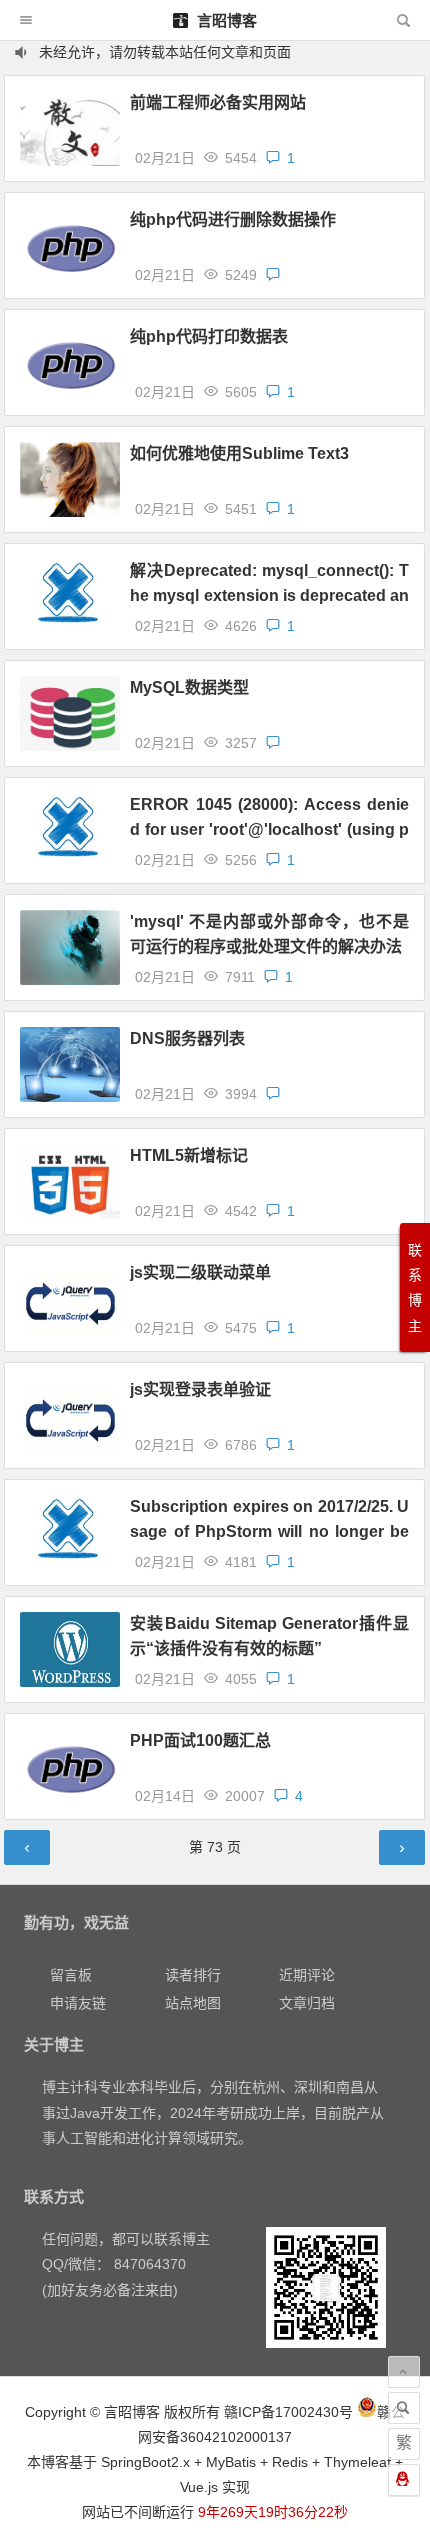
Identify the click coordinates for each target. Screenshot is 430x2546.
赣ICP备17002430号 (288, 2412)
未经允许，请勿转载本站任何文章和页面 (165, 52)
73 (215, 1847)
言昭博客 (225, 20)
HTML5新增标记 (189, 1155)
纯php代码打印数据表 (209, 336)
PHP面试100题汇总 (200, 1740)
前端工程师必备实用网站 (218, 102)
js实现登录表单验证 (200, 1389)
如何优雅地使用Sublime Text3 (239, 453)
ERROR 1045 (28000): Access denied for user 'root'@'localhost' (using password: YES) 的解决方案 (269, 829)
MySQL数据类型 (189, 687)
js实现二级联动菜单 (200, 1272)
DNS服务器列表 (187, 1038)
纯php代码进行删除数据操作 (233, 219)
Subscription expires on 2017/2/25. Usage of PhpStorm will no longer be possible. (269, 1531)
